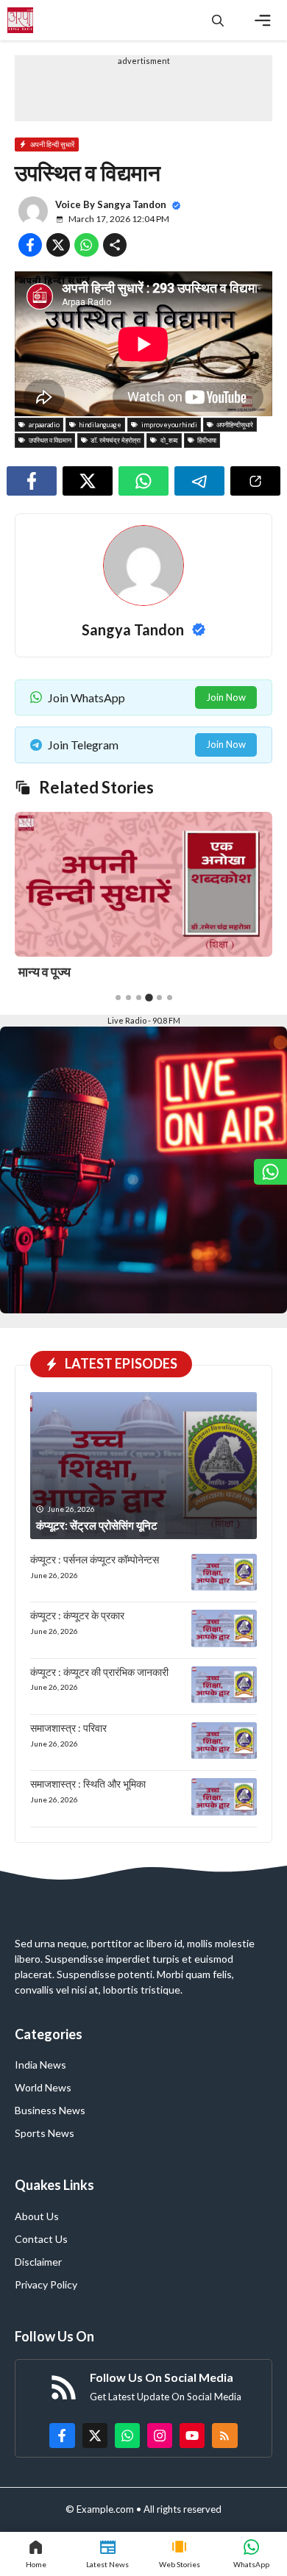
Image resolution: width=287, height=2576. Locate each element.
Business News (50, 2110)
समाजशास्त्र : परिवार (68, 1728)
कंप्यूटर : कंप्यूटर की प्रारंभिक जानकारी (99, 1672)
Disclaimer (38, 2262)
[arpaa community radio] (20, 20)
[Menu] (263, 21)
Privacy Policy (46, 2284)
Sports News (45, 2133)
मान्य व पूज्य (45, 971)
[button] (218, 20)
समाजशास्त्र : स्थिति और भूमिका (88, 1784)
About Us (37, 2216)
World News (43, 2087)
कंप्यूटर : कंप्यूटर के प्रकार (77, 1615)
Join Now (226, 697)
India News (40, 2065)
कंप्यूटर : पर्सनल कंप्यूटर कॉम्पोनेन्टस (95, 1559)
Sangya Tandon (132, 204)
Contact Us (41, 2239)
